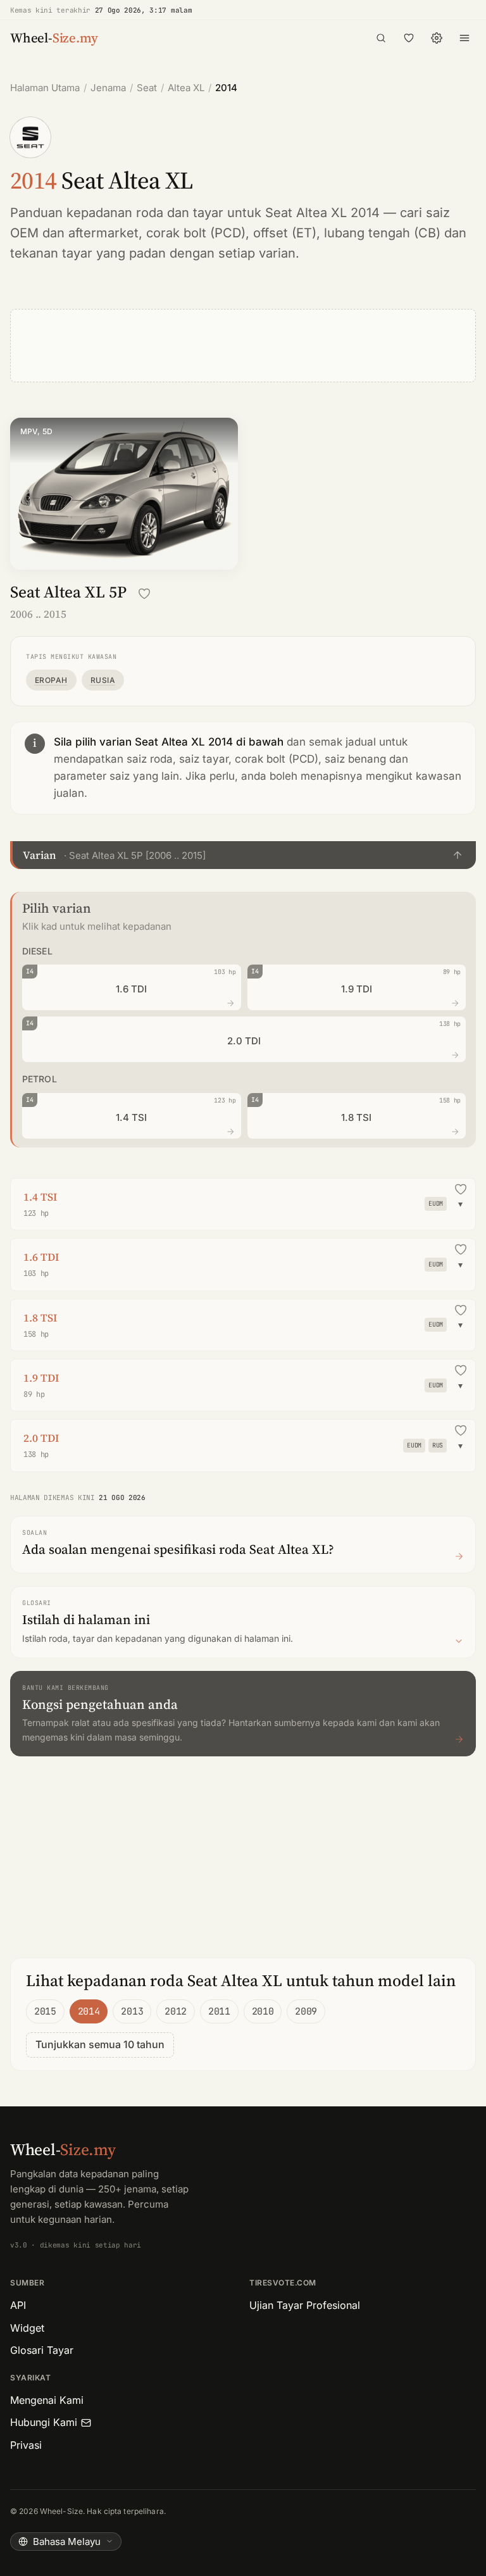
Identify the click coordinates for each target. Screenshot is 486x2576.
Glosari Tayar (42, 2350)
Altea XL (186, 88)
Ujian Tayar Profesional (305, 2305)
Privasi (26, 2445)
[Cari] (381, 38)
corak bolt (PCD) (196, 233)
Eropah (51, 680)
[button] (243, 855)
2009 (306, 2011)
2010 (263, 2011)
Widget (27, 2328)
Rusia (103, 680)
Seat (147, 88)
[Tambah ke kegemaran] (144, 594)
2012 (176, 2011)
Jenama (108, 88)
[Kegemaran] (409, 38)
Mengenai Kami (47, 2400)
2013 (132, 2011)
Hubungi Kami (44, 2422)
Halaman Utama (45, 88)
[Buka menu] (464, 38)
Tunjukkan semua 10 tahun (100, 2044)
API (18, 2305)
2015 (45, 2011)
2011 (219, 2011)
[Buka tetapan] (437, 38)
